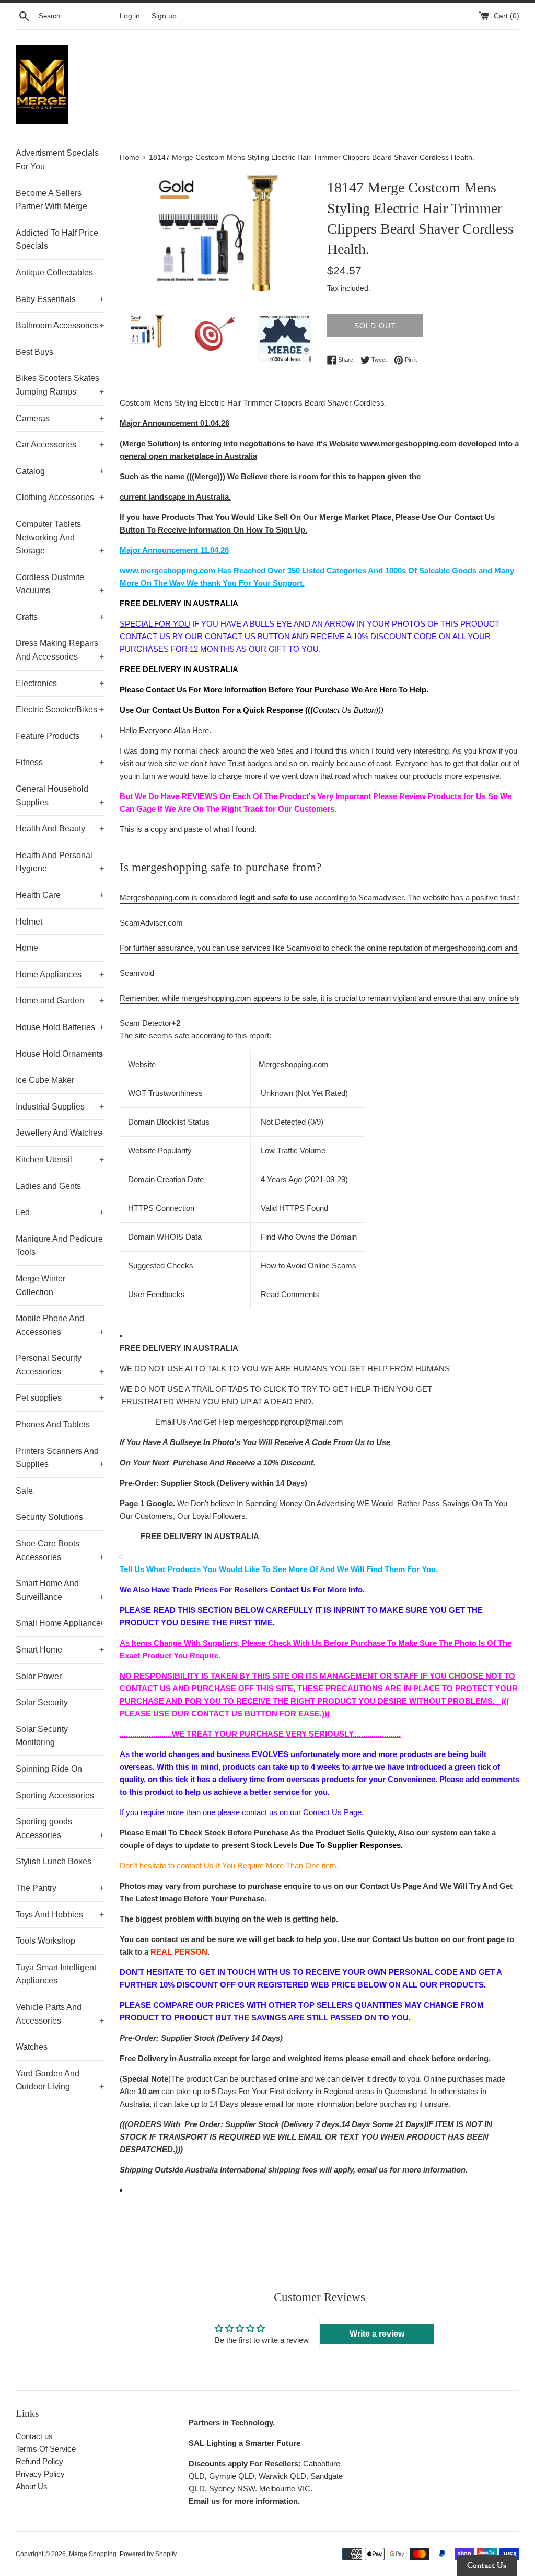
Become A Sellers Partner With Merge (51, 200)
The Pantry (60, 1888)
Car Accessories (60, 444)
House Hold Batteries (60, 1027)
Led (60, 1212)
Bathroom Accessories (60, 325)
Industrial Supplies (60, 1107)
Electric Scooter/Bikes (60, 709)
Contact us (34, 2436)
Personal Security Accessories (60, 1365)
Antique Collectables (54, 273)
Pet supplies (60, 1398)
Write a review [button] (377, 2334)
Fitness (60, 762)
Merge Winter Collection (40, 1285)
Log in (130, 16)
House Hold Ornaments (60, 1054)
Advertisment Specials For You (57, 160)
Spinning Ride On (49, 1769)
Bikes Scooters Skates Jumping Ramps (60, 385)
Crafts (60, 617)
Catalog (60, 471)
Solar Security (42, 1702)
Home (27, 948)
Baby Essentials (60, 299)
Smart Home (60, 1650)
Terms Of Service (46, 2449)
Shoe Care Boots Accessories (60, 1550)
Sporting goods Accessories (60, 1828)
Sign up (164, 16)
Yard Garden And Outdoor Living (60, 2080)
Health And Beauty (60, 829)
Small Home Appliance (60, 1623)
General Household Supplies (60, 796)
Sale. (25, 1491)
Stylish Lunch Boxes (54, 1861)
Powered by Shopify (148, 2554)
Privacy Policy (40, 2474)
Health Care (60, 895)
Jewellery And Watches (60, 1133)
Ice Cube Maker (45, 1080)
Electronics (60, 683)
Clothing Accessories (60, 497)
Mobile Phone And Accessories (60, 1325)
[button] (319, 917)
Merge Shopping (93, 2554)
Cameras (60, 418)
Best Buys (34, 352)
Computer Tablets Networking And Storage (60, 537)
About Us (32, 2486)
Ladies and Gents (48, 1186)
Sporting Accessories (55, 1795)
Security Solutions (49, 1517)
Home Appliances (60, 974)
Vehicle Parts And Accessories (60, 2014)
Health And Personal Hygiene (60, 862)
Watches (32, 2047)
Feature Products (60, 736)
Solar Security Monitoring (42, 1736)
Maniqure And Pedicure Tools (59, 1246)
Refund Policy (39, 2461)
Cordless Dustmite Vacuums (60, 584)
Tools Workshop (45, 1941)
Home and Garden (60, 1001)
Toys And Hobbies (60, 1915)
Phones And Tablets (53, 1424)
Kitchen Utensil (60, 1159)
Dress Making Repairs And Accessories (60, 650)
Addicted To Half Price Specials (57, 240)
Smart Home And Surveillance (60, 1590)
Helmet (29, 922)
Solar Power (39, 1676)
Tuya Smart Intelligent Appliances (56, 1974)
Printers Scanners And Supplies (60, 1458)
